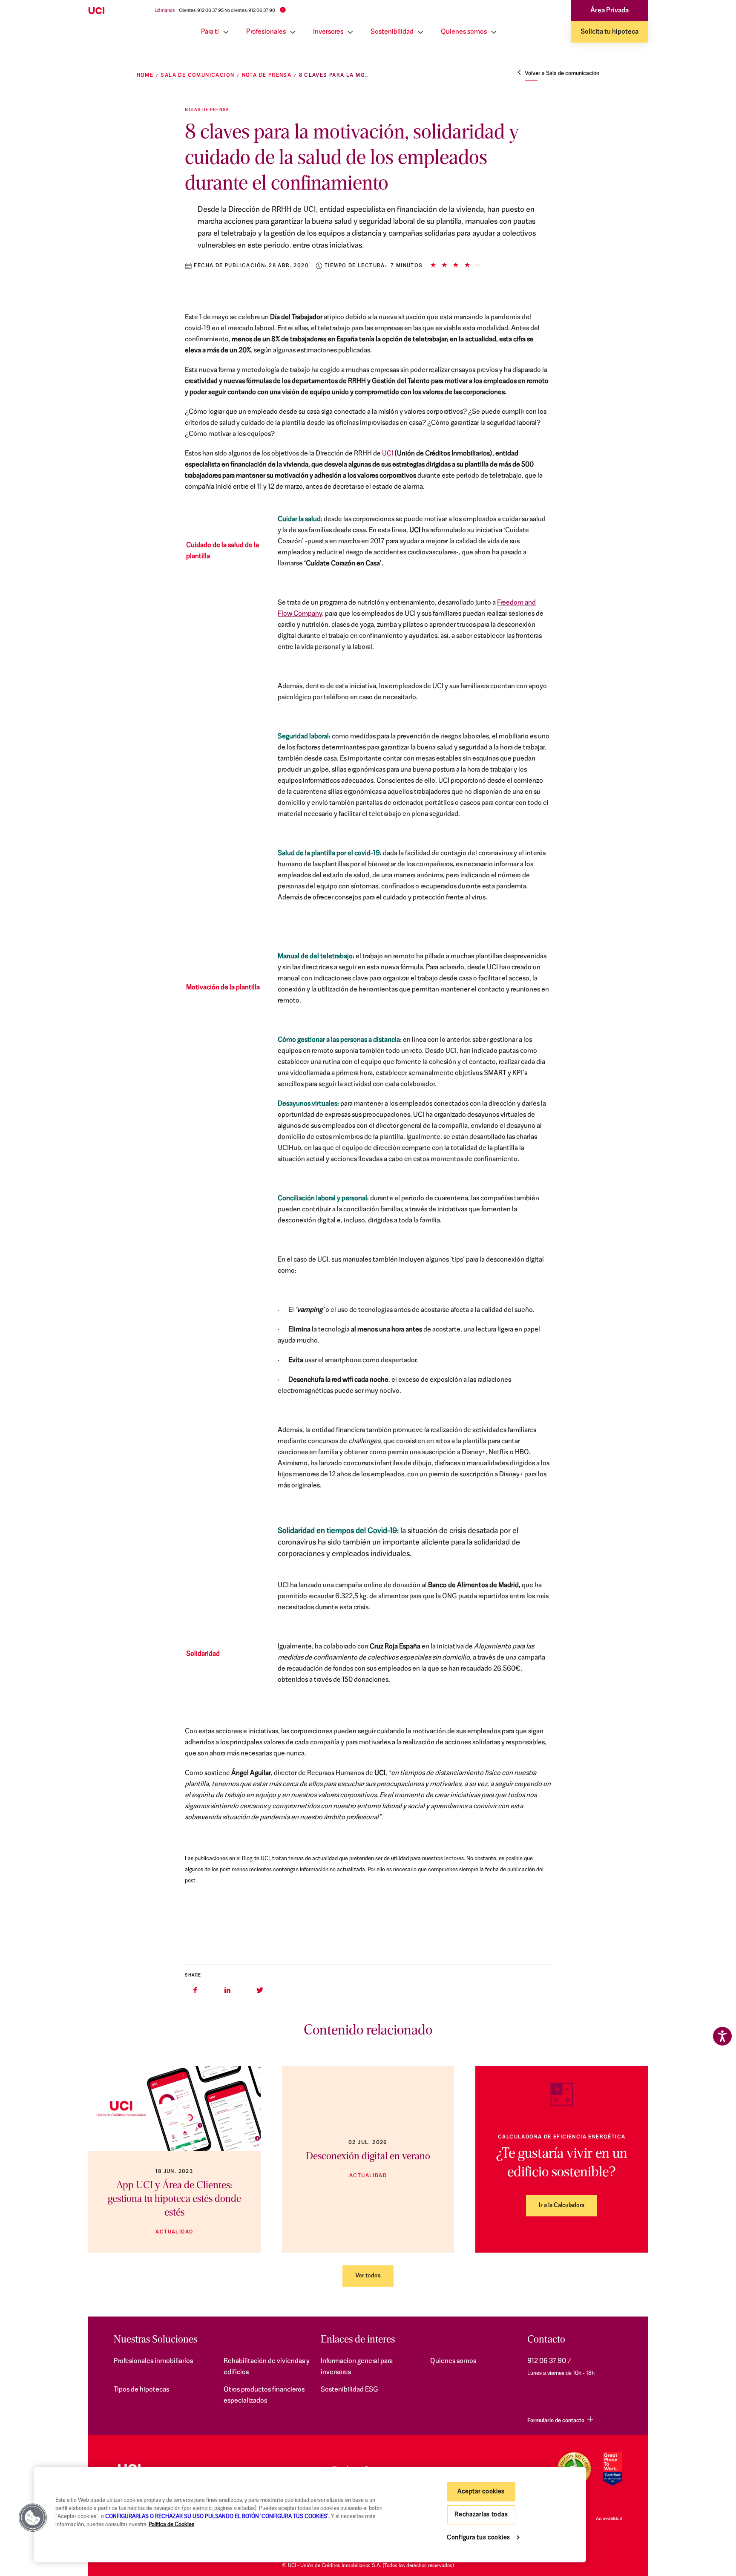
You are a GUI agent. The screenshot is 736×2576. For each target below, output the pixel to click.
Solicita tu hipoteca (609, 32)
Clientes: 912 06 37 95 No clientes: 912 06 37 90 (227, 11)
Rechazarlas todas (481, 2515)
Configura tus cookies (479, 2538)
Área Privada (609, 11)
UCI (388, 454)
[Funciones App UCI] (174, 2109)
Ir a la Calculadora (562, 2206)
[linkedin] (227, 1990)
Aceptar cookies (481, 2492)
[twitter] (260, 1990)
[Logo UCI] (113, 11)
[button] (33, 2518)
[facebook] (195, 1990)
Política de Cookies (171, 2525)
